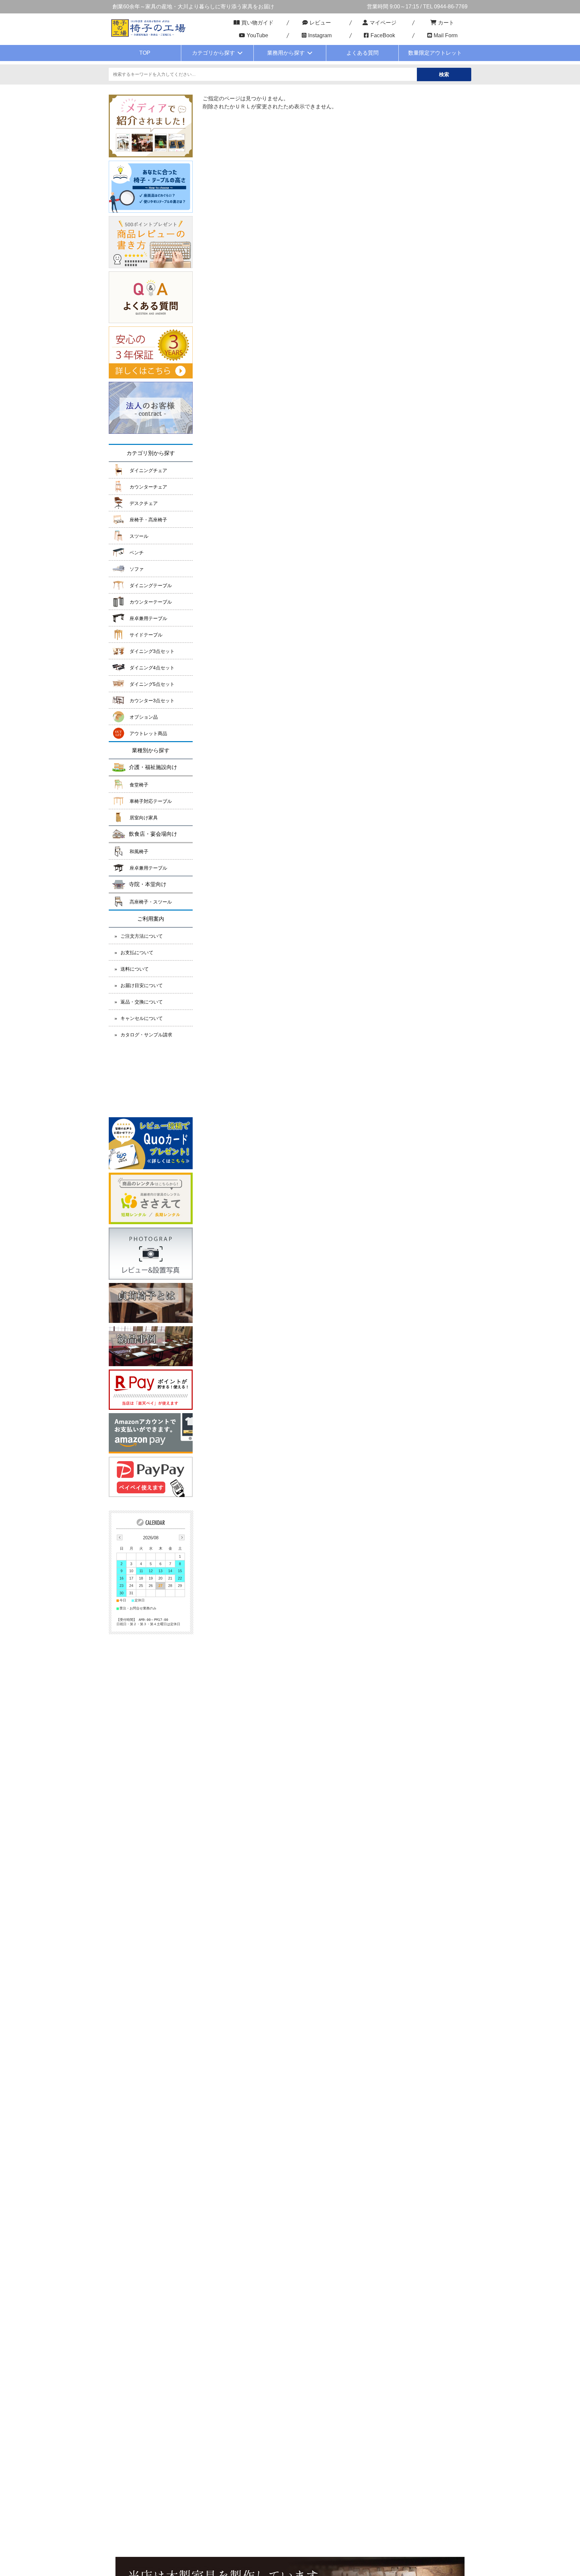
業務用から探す (286, 53)
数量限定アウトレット (435, 53)
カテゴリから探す (213, 53)
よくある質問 (362, 53)
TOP (145, 53)
